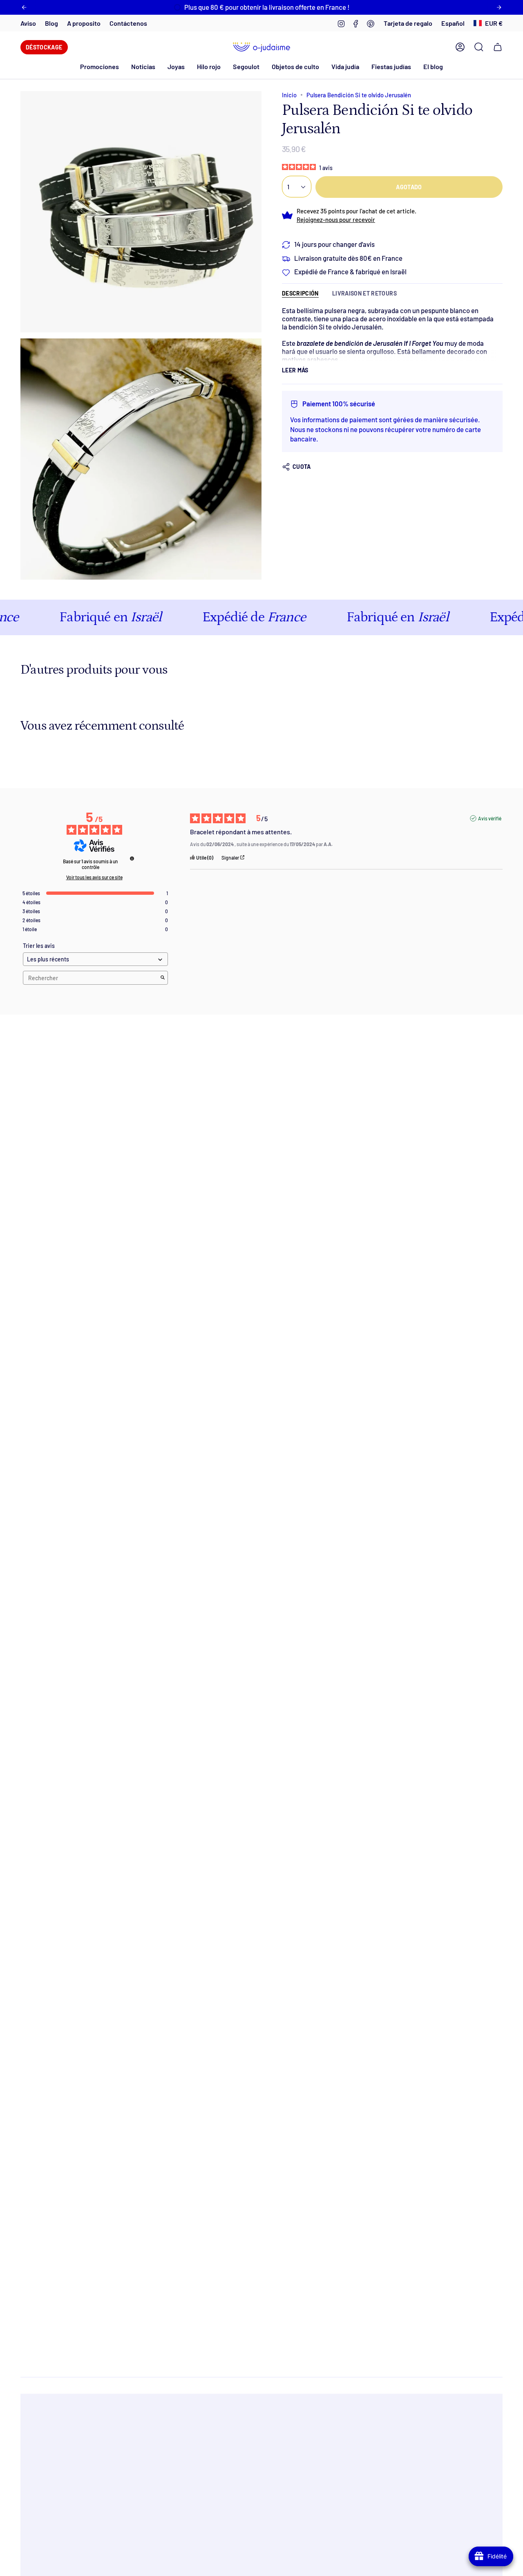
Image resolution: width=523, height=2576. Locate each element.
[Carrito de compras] (498, 47)
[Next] (499, 7)
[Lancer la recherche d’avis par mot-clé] (163, 978)
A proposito (84, 23)
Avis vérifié (490, 818)
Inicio (289, 95)
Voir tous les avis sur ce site (94, 877)
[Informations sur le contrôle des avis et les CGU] (132, 858)
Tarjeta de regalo (408, 23)
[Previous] (24, 7)
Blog (51, 23)
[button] (143, 66)
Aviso (28, 23)
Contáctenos (128, 23)
